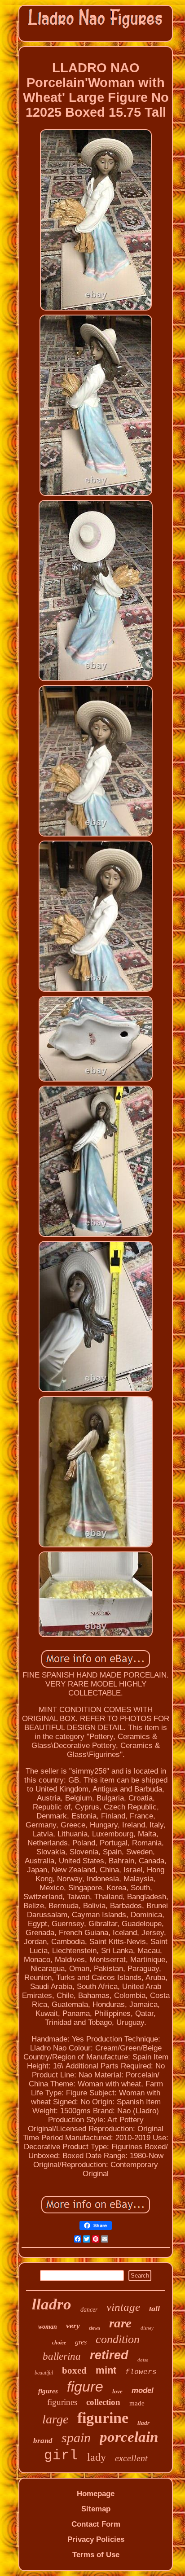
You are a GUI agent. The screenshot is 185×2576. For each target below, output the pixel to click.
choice (59, 2343)
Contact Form (96, 2524)
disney (147, 2328)
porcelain (129, 2437)
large (55, 2419)
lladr (143, 2423)
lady (97, 2457)
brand (43, 2441)
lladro (52, 2304)
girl (61, 2456)
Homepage (96, 2494)
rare (120, 2323)
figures (48, 2391)
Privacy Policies (96, 2539)
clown (95, 2328)
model (143, 2390)
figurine (103, 2418)
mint (106, 2370)
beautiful (44, 2373)
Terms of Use (96, 2555)
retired (109, 2355)
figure (85, 2387)
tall (154, 2309)
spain (76, 2438)
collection (103, 2402)
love (117, 2391)
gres (81, 2342)
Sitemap (96, 2509)
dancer (89, 2310)
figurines (62, 2402)
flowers (141, 2372)
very (73, 2326)
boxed (74, 2370)
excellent (131, 2458)
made (137, 2403)
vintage (123, 2307)
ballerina (62, 2356)
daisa (143, 2360)
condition (118, 2339)
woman (48, 2327)
